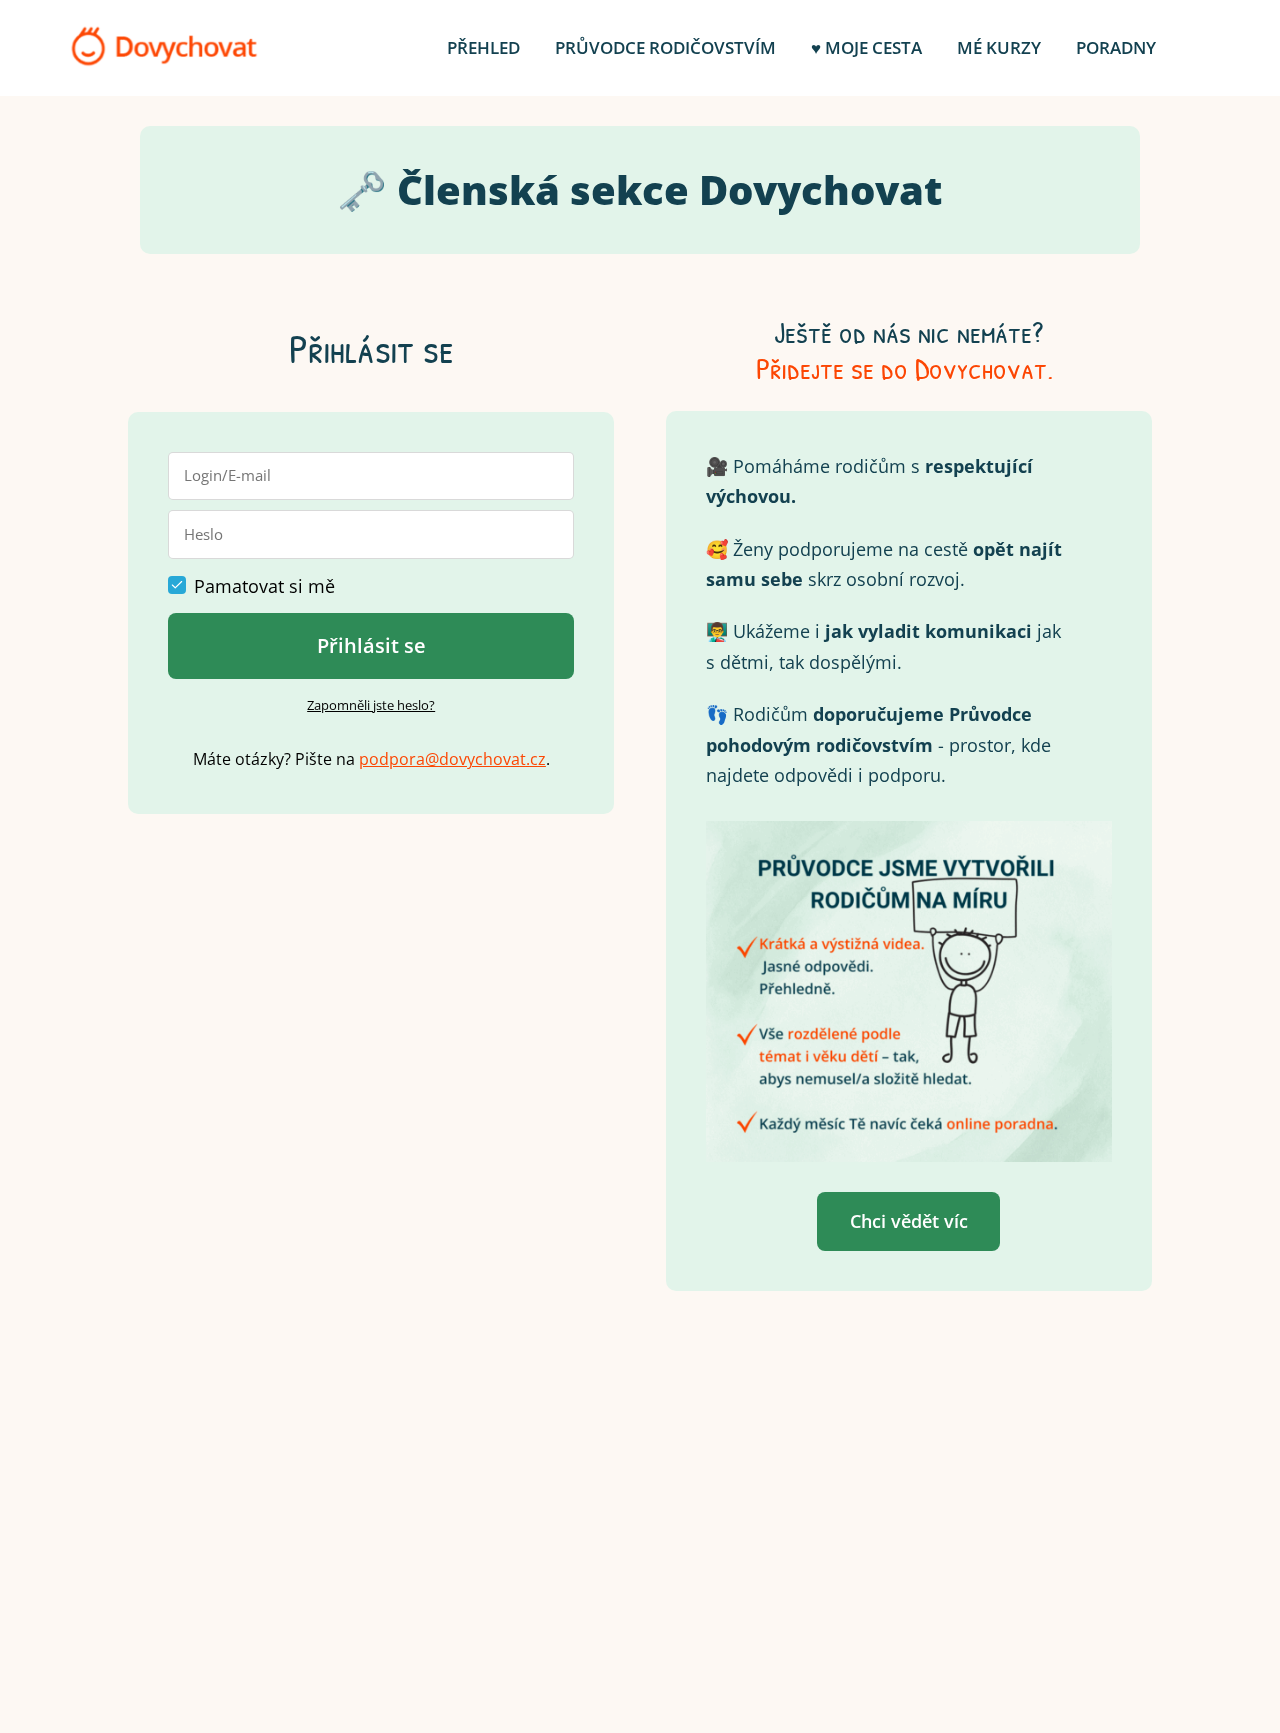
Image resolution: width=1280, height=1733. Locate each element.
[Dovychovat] (164, 48)
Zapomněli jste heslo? (371, 705)
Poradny (1116, 47)
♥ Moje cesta (866, 47)
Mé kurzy (999, 47)
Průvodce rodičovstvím (665, 47)
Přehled (483, 47)
